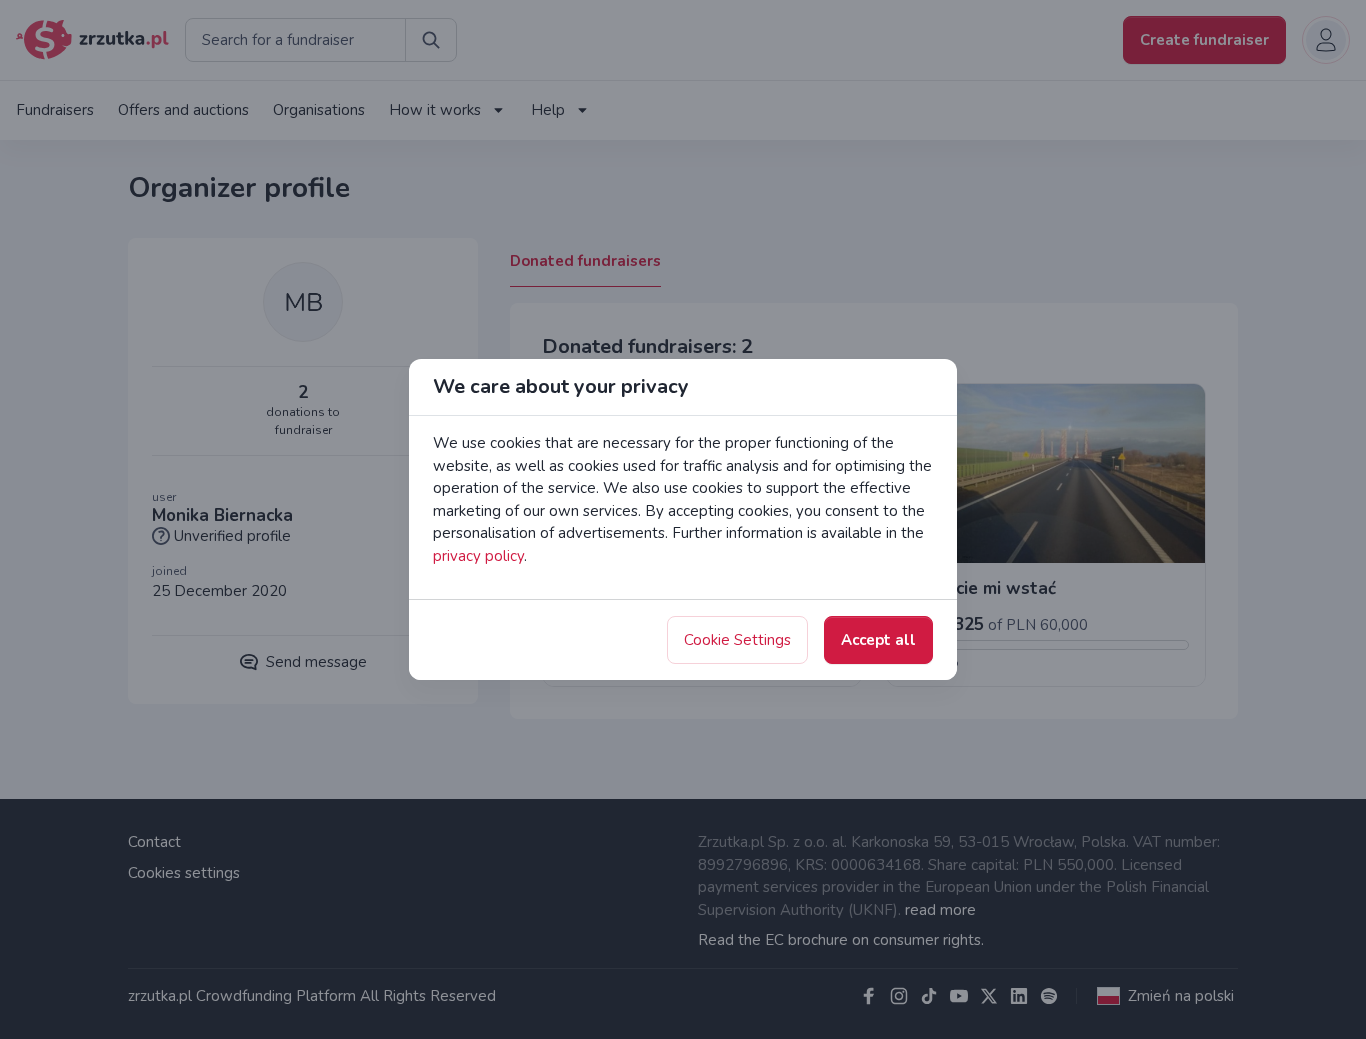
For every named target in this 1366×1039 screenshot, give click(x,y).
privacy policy (478, 556)
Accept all (878, 640)
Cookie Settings (737, 640)
